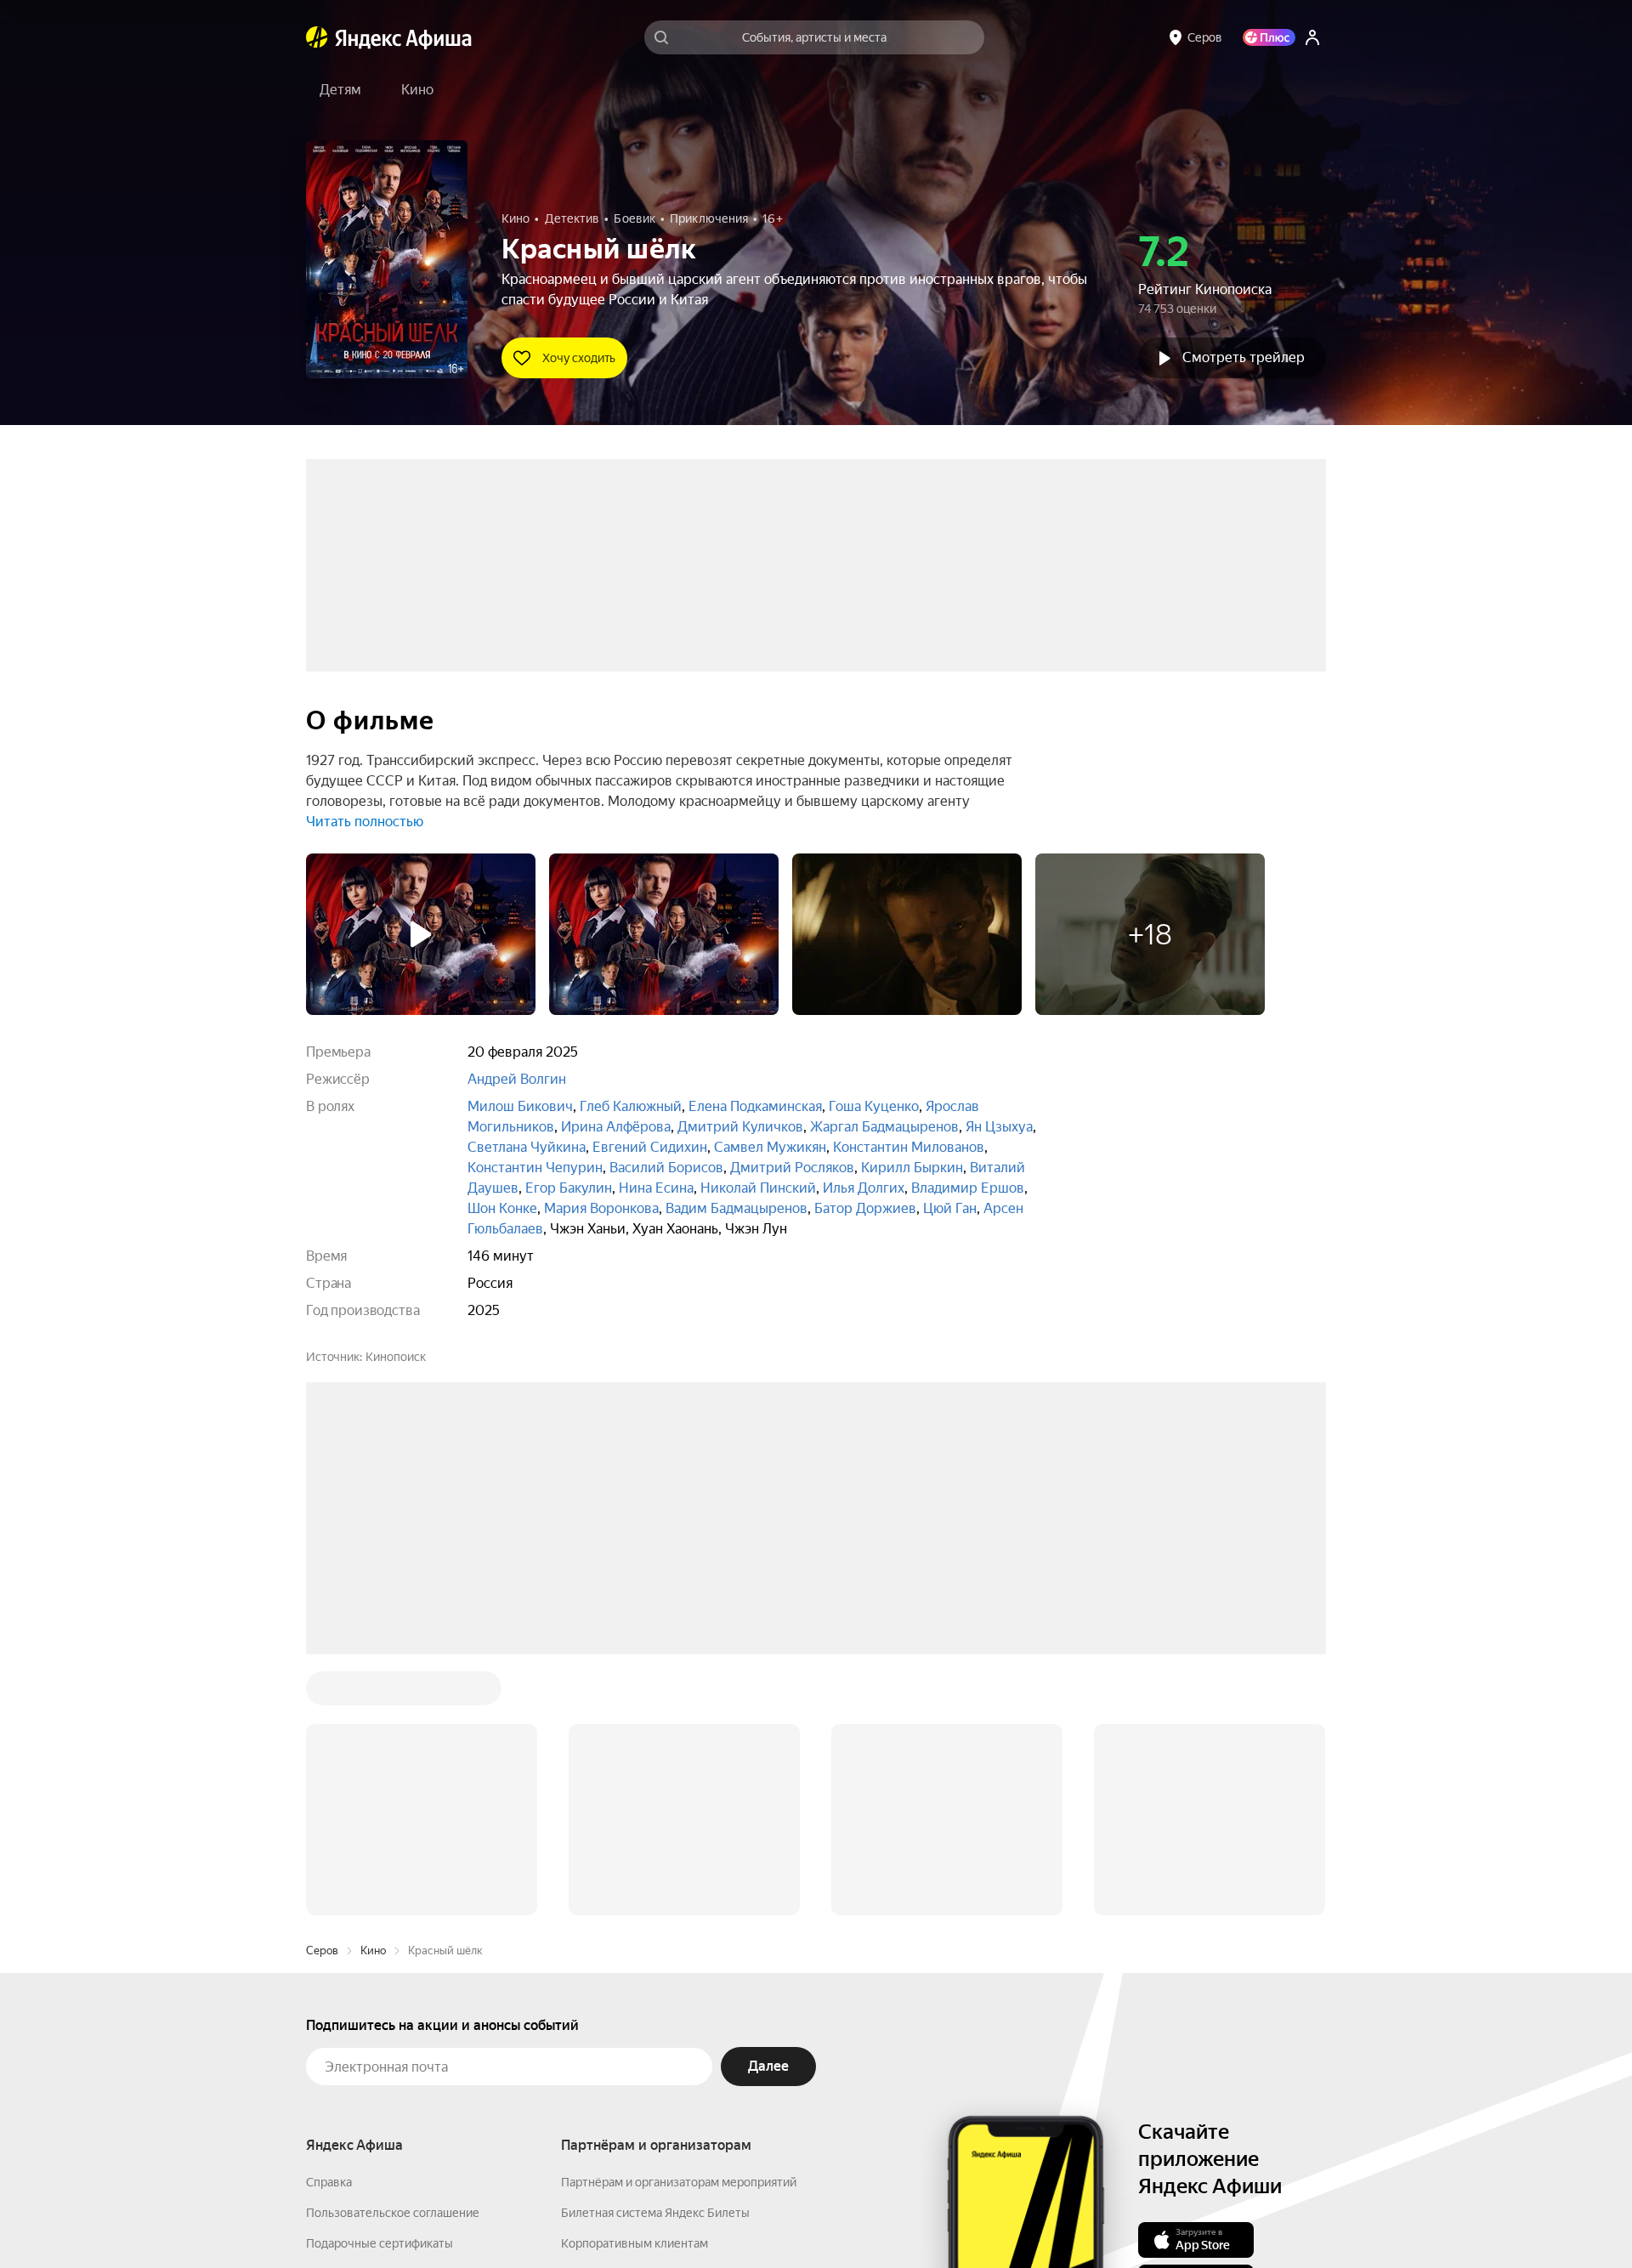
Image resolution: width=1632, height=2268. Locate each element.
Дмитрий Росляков (792, 1168)
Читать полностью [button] (365, 822)
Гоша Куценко (874, 1106)
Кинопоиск (396, 1357)
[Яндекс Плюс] (1269, 37)
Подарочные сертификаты (380, 1986)
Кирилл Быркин (912, 1168)
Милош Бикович (520, 1106)
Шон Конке (502, 1208)
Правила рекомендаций (372, 2078)
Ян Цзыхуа (999, 1127)
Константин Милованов (909, 1147)
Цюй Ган (950, 1208)
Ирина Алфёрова (616, 1127)
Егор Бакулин (569, 1188)
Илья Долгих (864, 1188)
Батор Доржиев (865, 1208)
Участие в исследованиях (377, 2047)
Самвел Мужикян (770, 1147)
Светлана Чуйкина (527, 1147)
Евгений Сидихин (650, 1147)
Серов (322, 1693)
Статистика (588, 2218)
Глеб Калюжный (631, 1106)
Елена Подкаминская (755, 1106)
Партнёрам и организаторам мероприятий (679, 1925)
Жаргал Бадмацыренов (884, 1127)
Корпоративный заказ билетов (646, 2016)
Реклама (665, 2218)
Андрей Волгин (517, 1079)
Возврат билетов (354, 2016)
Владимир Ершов (968, 1188)
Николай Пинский (758, 1188)
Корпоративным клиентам (635, 1986)
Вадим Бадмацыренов (737, 1208)
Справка (329, 1925)
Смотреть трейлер (1244, 357)
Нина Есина (656, 1188)
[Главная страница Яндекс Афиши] (317, 37)
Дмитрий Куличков (740, 1127)
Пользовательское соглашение (393, 1955)
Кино (373, 1693)
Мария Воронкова (601, 1208)
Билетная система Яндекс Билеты (655, 1955)
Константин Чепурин (535, 1168)
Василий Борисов (666, 1168)
